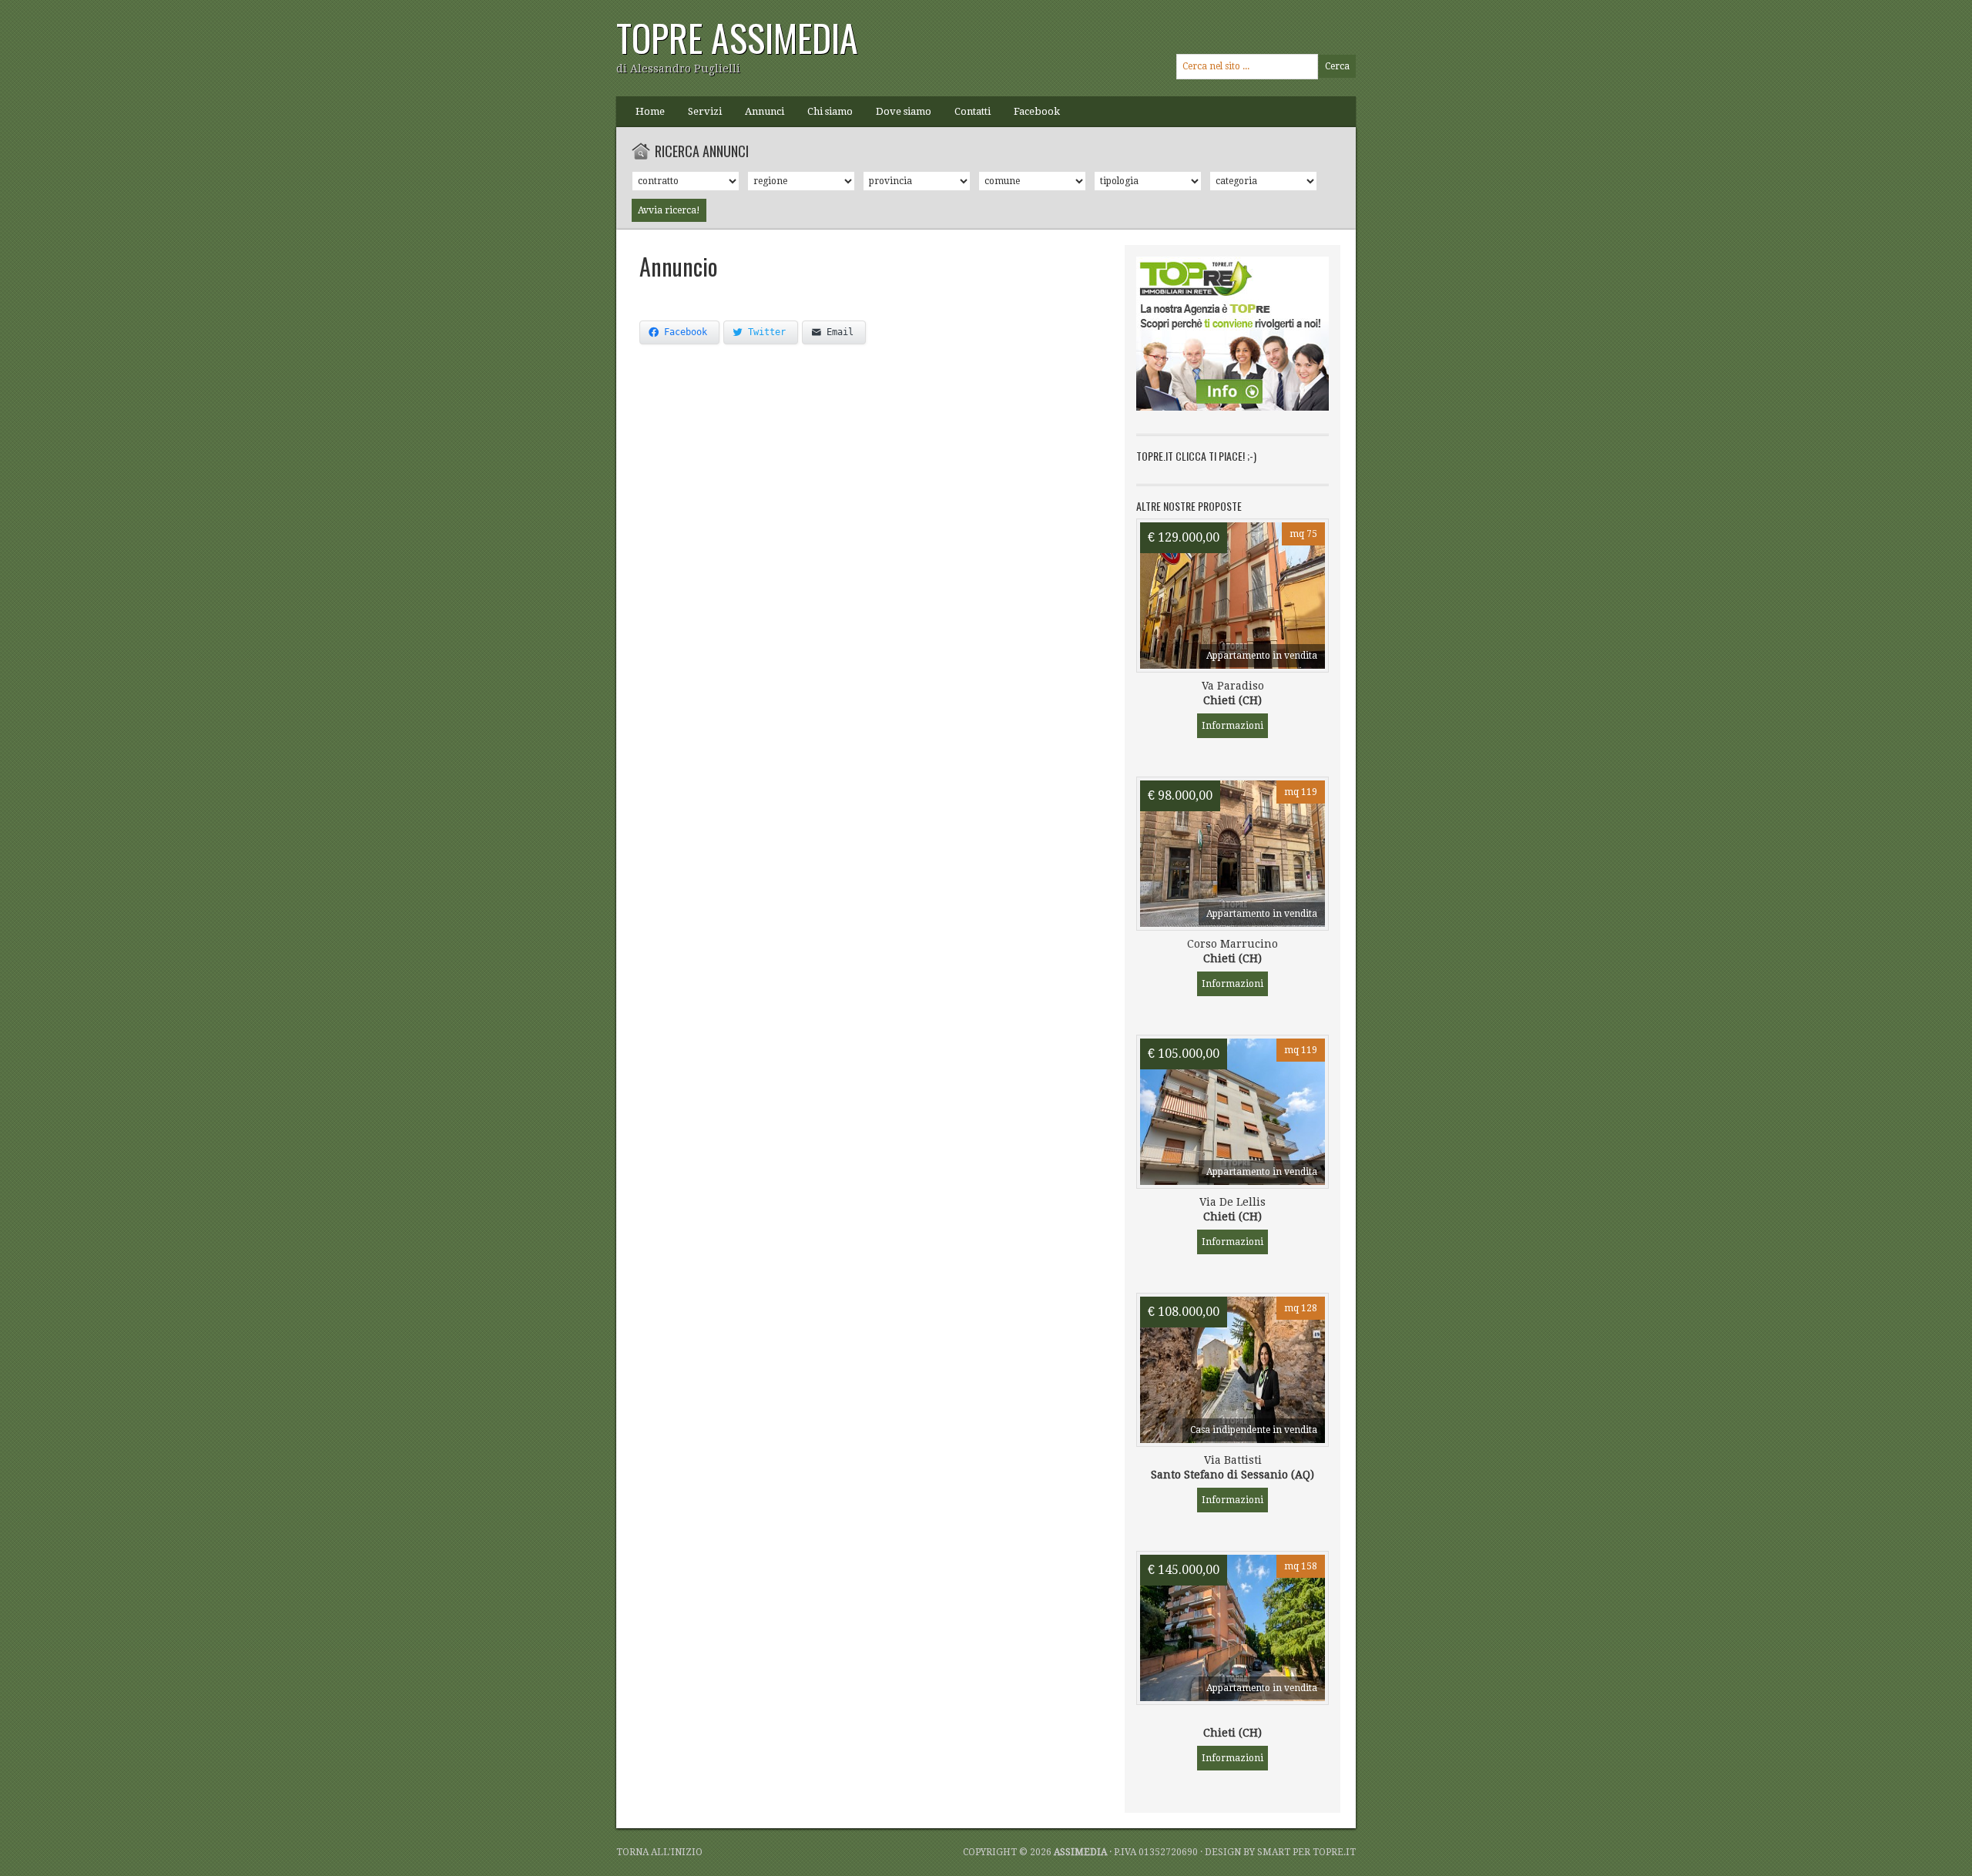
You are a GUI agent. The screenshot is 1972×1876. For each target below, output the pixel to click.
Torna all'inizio (659, 1852)
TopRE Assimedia (737, 37)
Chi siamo (830, 111)
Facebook (1037, 111)
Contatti (973, 111)
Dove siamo (904, 111)
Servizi (705, 111)
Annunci (765, 111)
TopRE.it (1334, 1852)
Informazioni (1232, 726)
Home (650, 111)
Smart (1274, 1852)
